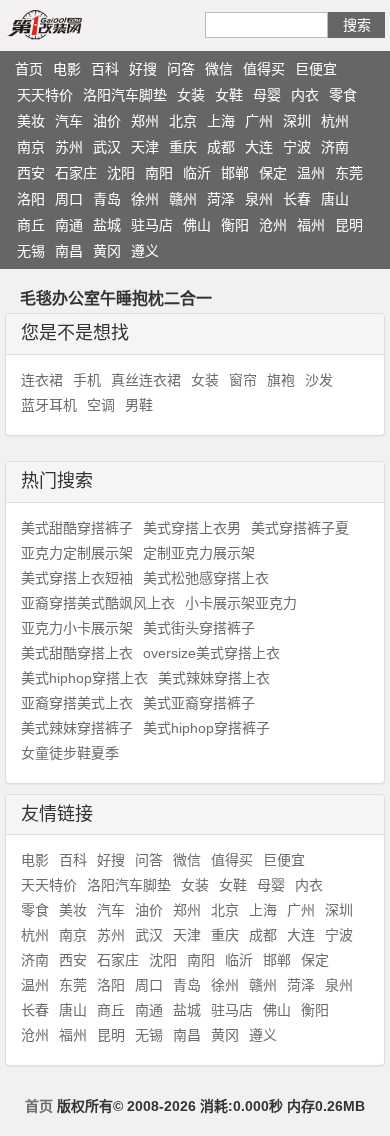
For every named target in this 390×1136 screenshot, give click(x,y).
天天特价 (45, 95)
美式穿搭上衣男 (192, 528)
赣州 (183, 199)
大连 (259, 147)
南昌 (69, 251)
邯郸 (235, 173)
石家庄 (76, 173)
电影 (67, 69)
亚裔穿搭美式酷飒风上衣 (98, 603)
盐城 (107, 225)
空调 (101, 405)
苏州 (69, 147)
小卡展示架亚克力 (241, 603)
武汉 (107, 147)
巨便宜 (316, 69)
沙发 (319, 380)
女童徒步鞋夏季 (70, 753)
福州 (311, 225)
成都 (221, 147)
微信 (219, 69)
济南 (335, 147)
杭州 (335, 121)
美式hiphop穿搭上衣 (84, 678)
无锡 (31, 251)
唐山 (335, 199)
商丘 (31, 225)
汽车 (69, 121)
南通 (69, 225)
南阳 (159, 173)
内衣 (305, 95)
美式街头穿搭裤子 (199, 628)
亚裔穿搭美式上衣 (77, 703)
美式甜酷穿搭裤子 (77, 528)
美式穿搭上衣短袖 (77, 578)
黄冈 (107, 251)
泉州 (259, 199)
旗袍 (281, 380)
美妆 (31, 121)
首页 (29, 69)
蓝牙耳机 (49, 405)
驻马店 (152, 225)
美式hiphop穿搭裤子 (206, 728)
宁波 (297, 147)
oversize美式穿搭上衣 (211, 653)
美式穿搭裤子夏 (300, 528)
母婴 (267, 95)
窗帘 (243, 380)
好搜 (143, 69)
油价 (107, 121)
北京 (183, 121)
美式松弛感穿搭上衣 (206, 578)
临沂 (197, 173)
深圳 (297, 121)
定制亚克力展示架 (199, 553)
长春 (297, 199)
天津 (145, 147)
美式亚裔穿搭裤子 (199, 703)
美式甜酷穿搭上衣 (77, 653)
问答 (181, 69)
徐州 (145, 199)
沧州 (273, 225)
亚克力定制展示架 (77, 553)
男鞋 (139, 405)
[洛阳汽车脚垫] (68, 24)
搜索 (357, 25)
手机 (87, 380)
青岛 (107, 199)
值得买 (264, 69)
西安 (31, 173)
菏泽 (221, 199)
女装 (191, 95)
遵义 (145, 251)
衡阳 (235, 225)
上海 (221, 121)
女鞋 (229, 95)
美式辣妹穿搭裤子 (77, 728)
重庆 (183, 147)
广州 (259, 121)
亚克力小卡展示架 (77, 628)
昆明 (349, 225)
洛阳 (31, 199)
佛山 (197, 225)
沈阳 (121, 173)
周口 (69, 199)
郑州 (145, 121)
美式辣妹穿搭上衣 (214, 678)
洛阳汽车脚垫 (125, 95)
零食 (343, 95)
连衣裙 (42, 380)
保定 (273, 173)
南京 (31, 147)
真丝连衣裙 (146, 380)
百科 (105, 69)
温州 (311, 173)
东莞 (349, 173)
